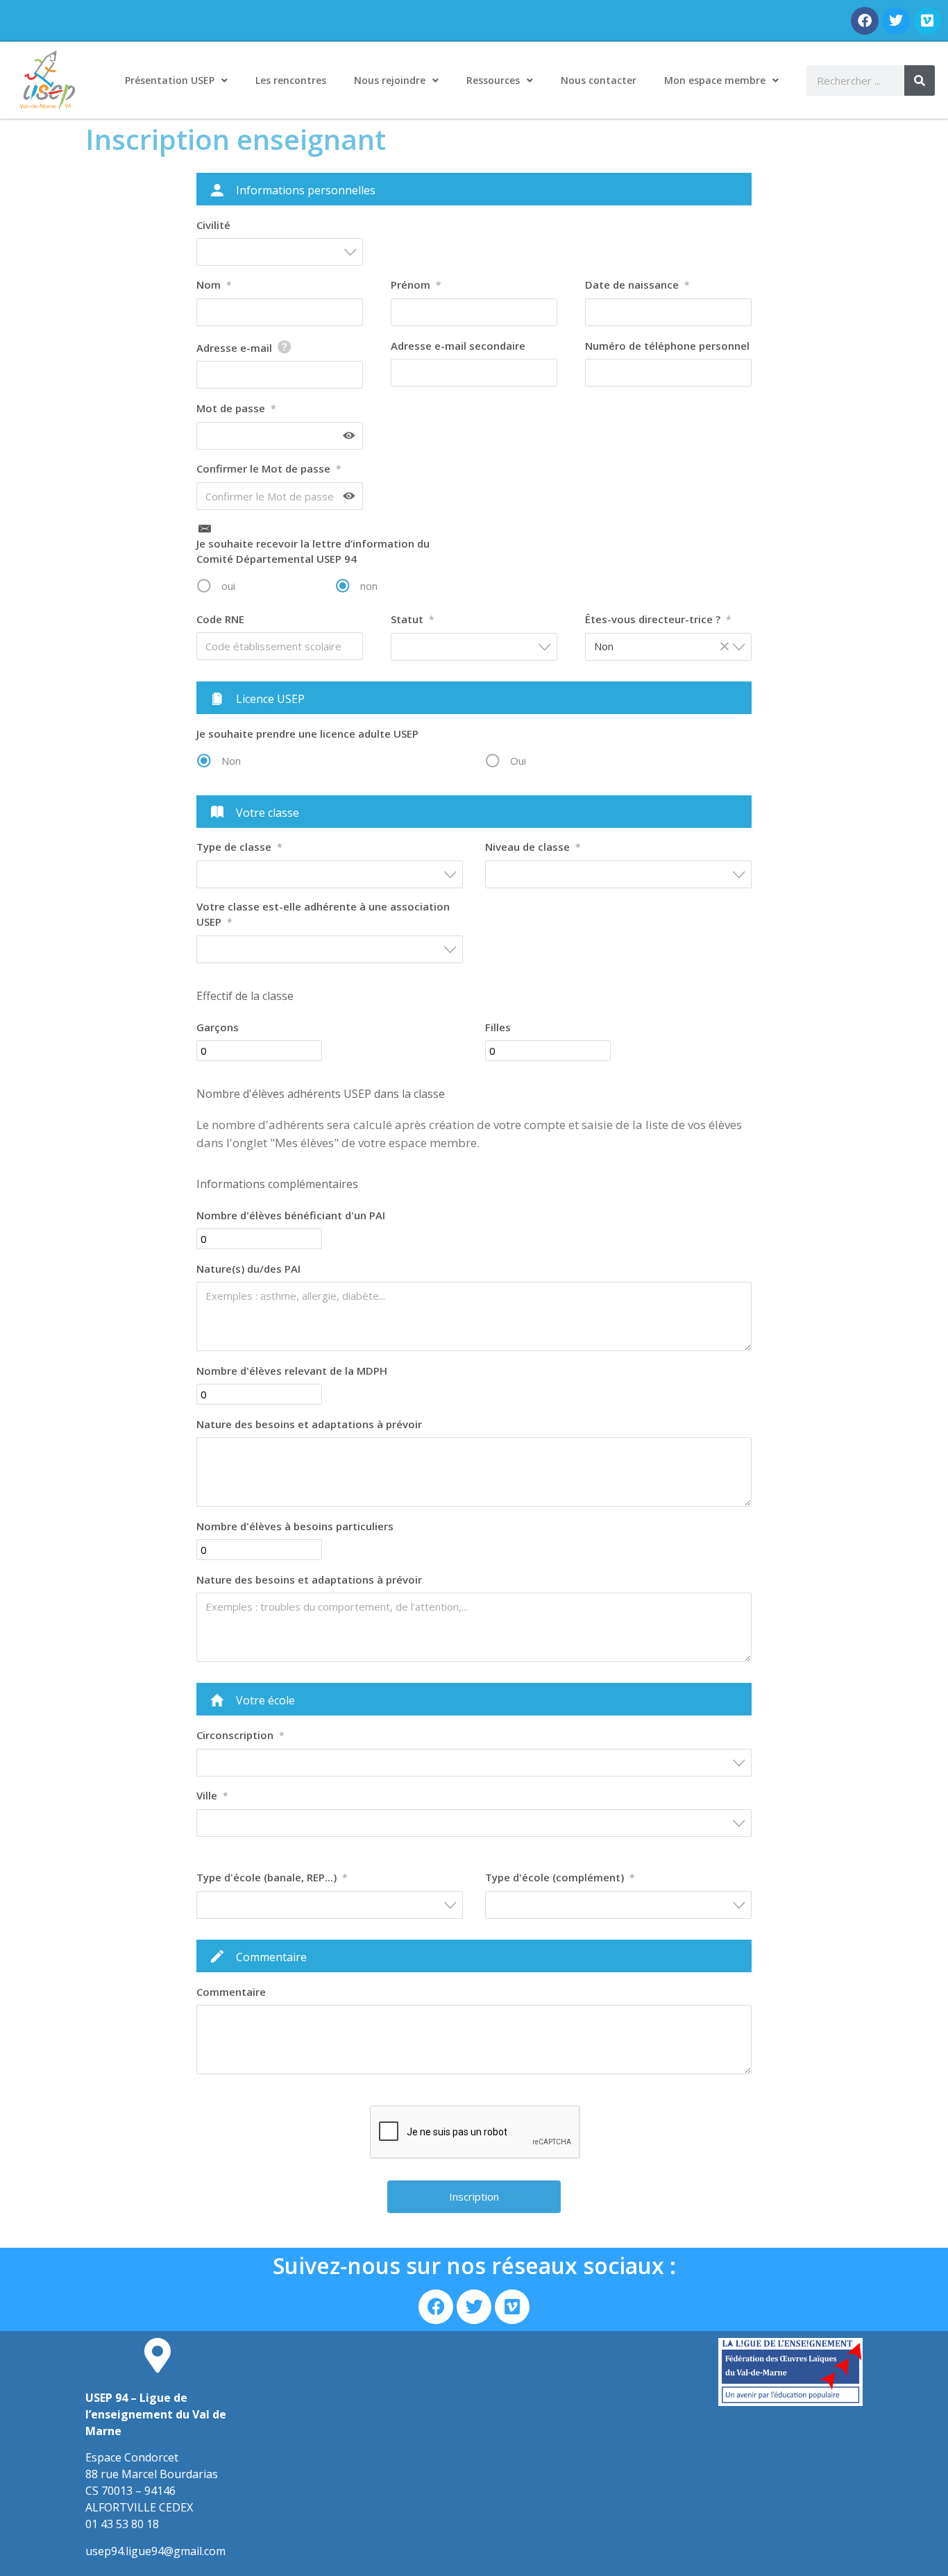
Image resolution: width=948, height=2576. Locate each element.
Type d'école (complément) (560, 1877)
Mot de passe (236, 408)
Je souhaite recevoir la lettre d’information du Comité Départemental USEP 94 (313, 551)
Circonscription (240, 1735)
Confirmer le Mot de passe (269, 468)
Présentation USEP (170, 80)
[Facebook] (865, 21)
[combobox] (280, 252)
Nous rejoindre (390, 80)
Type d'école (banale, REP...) (272, 1877)
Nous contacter (599, 80)
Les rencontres (291, 80)
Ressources (493, 80)
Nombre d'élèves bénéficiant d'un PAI (291, 1215)
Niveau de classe (533, 847)
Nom (214, 285)
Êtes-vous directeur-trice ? (658, 619)
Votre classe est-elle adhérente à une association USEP (323, 914)
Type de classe (239, 847)
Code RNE (220, 619)
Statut (413, 619)
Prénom (416, 285)
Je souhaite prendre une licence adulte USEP (307, 734)
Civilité (213, 225)
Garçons (218, 1027)
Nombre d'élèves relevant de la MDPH (292, 1371)
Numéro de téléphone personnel (667, 346)
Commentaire (231, 1992)
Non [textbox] (662, 646)
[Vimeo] (927, 21)
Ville (212, 1795)
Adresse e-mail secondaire (458, 346)
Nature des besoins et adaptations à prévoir (309, 1424)
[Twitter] (896, 21)
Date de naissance (637, 285)
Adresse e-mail (234, 348)
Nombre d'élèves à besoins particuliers (295, 1526)
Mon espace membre (715, 80)
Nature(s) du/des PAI (248, 1269)
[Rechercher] (920, 80)
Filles (498, 1027)
